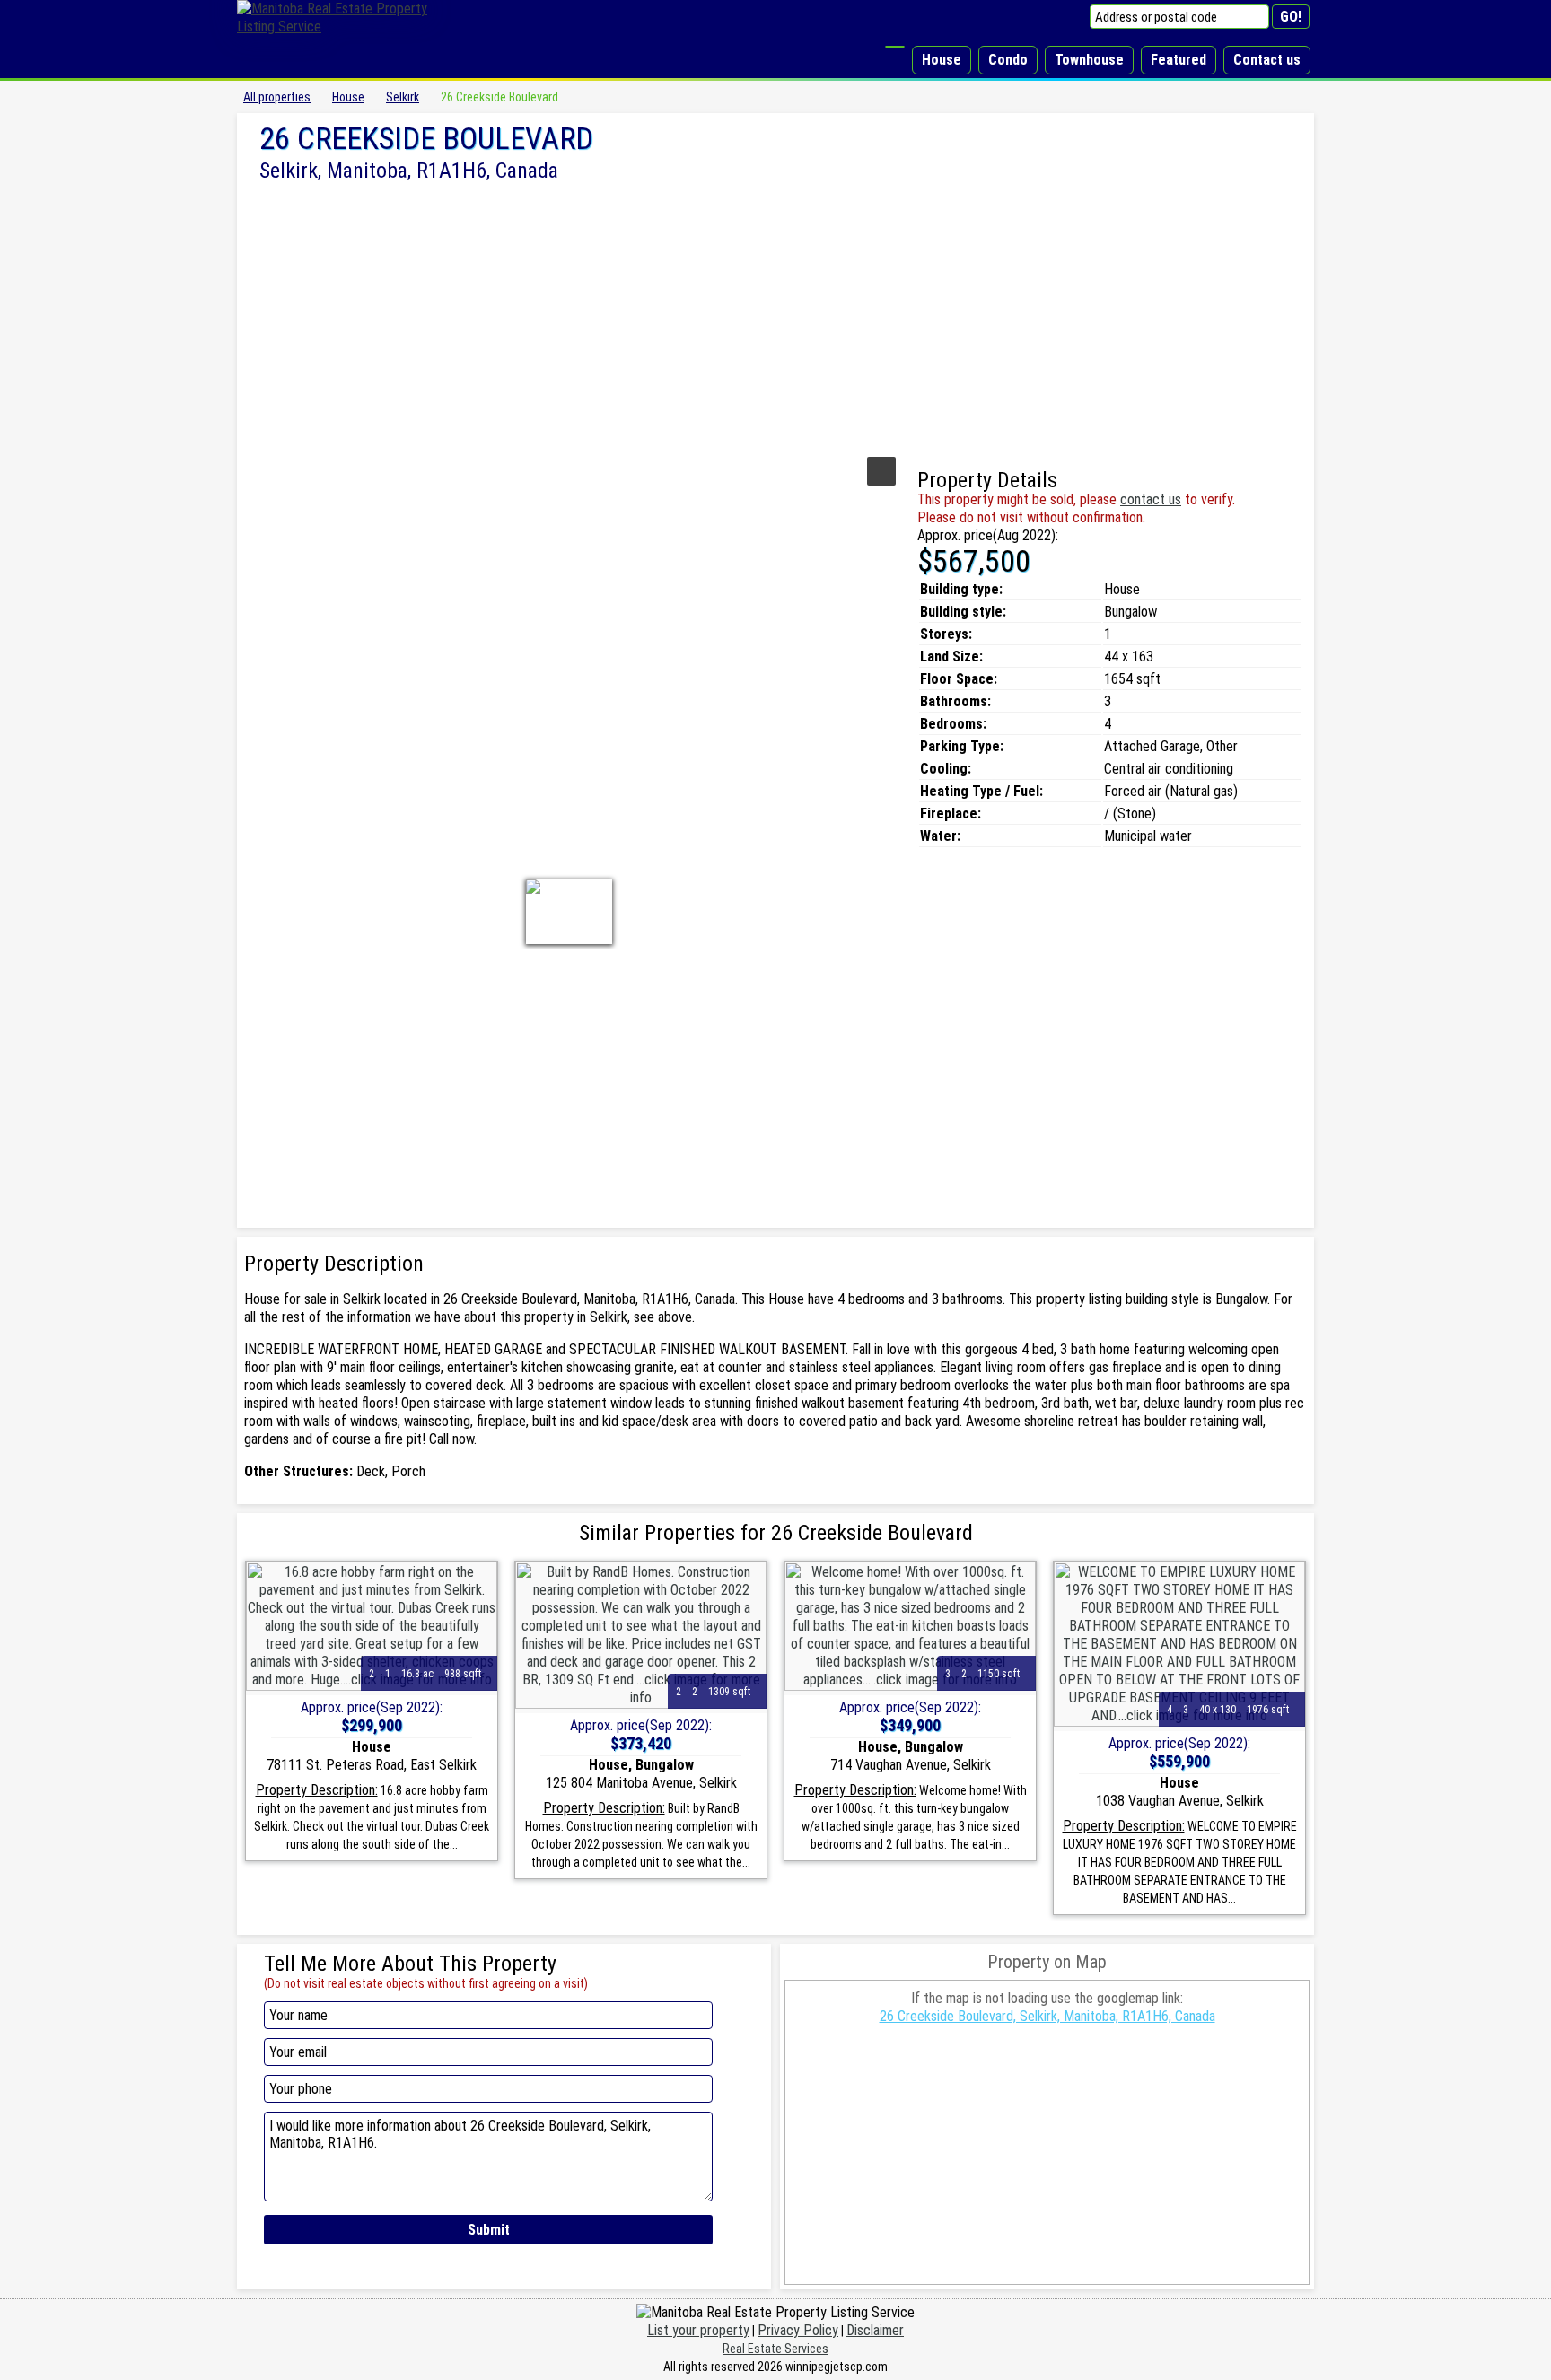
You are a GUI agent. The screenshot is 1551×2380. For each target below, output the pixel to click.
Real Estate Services (775, 2349)
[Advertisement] (775, 317)
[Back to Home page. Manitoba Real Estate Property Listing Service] (345, 26)
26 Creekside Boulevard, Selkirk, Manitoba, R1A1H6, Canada (1047, 2016)
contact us (1151, 499)
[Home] (895, 47)
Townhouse (1089, 60)
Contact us (1267, 60)
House (942, 60)
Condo (1008, 60)
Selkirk (403, 97)
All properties (277, 97)
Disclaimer (875, 2330)
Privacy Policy (798, 2330)
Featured (1179, 60)
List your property (698, 2330)
